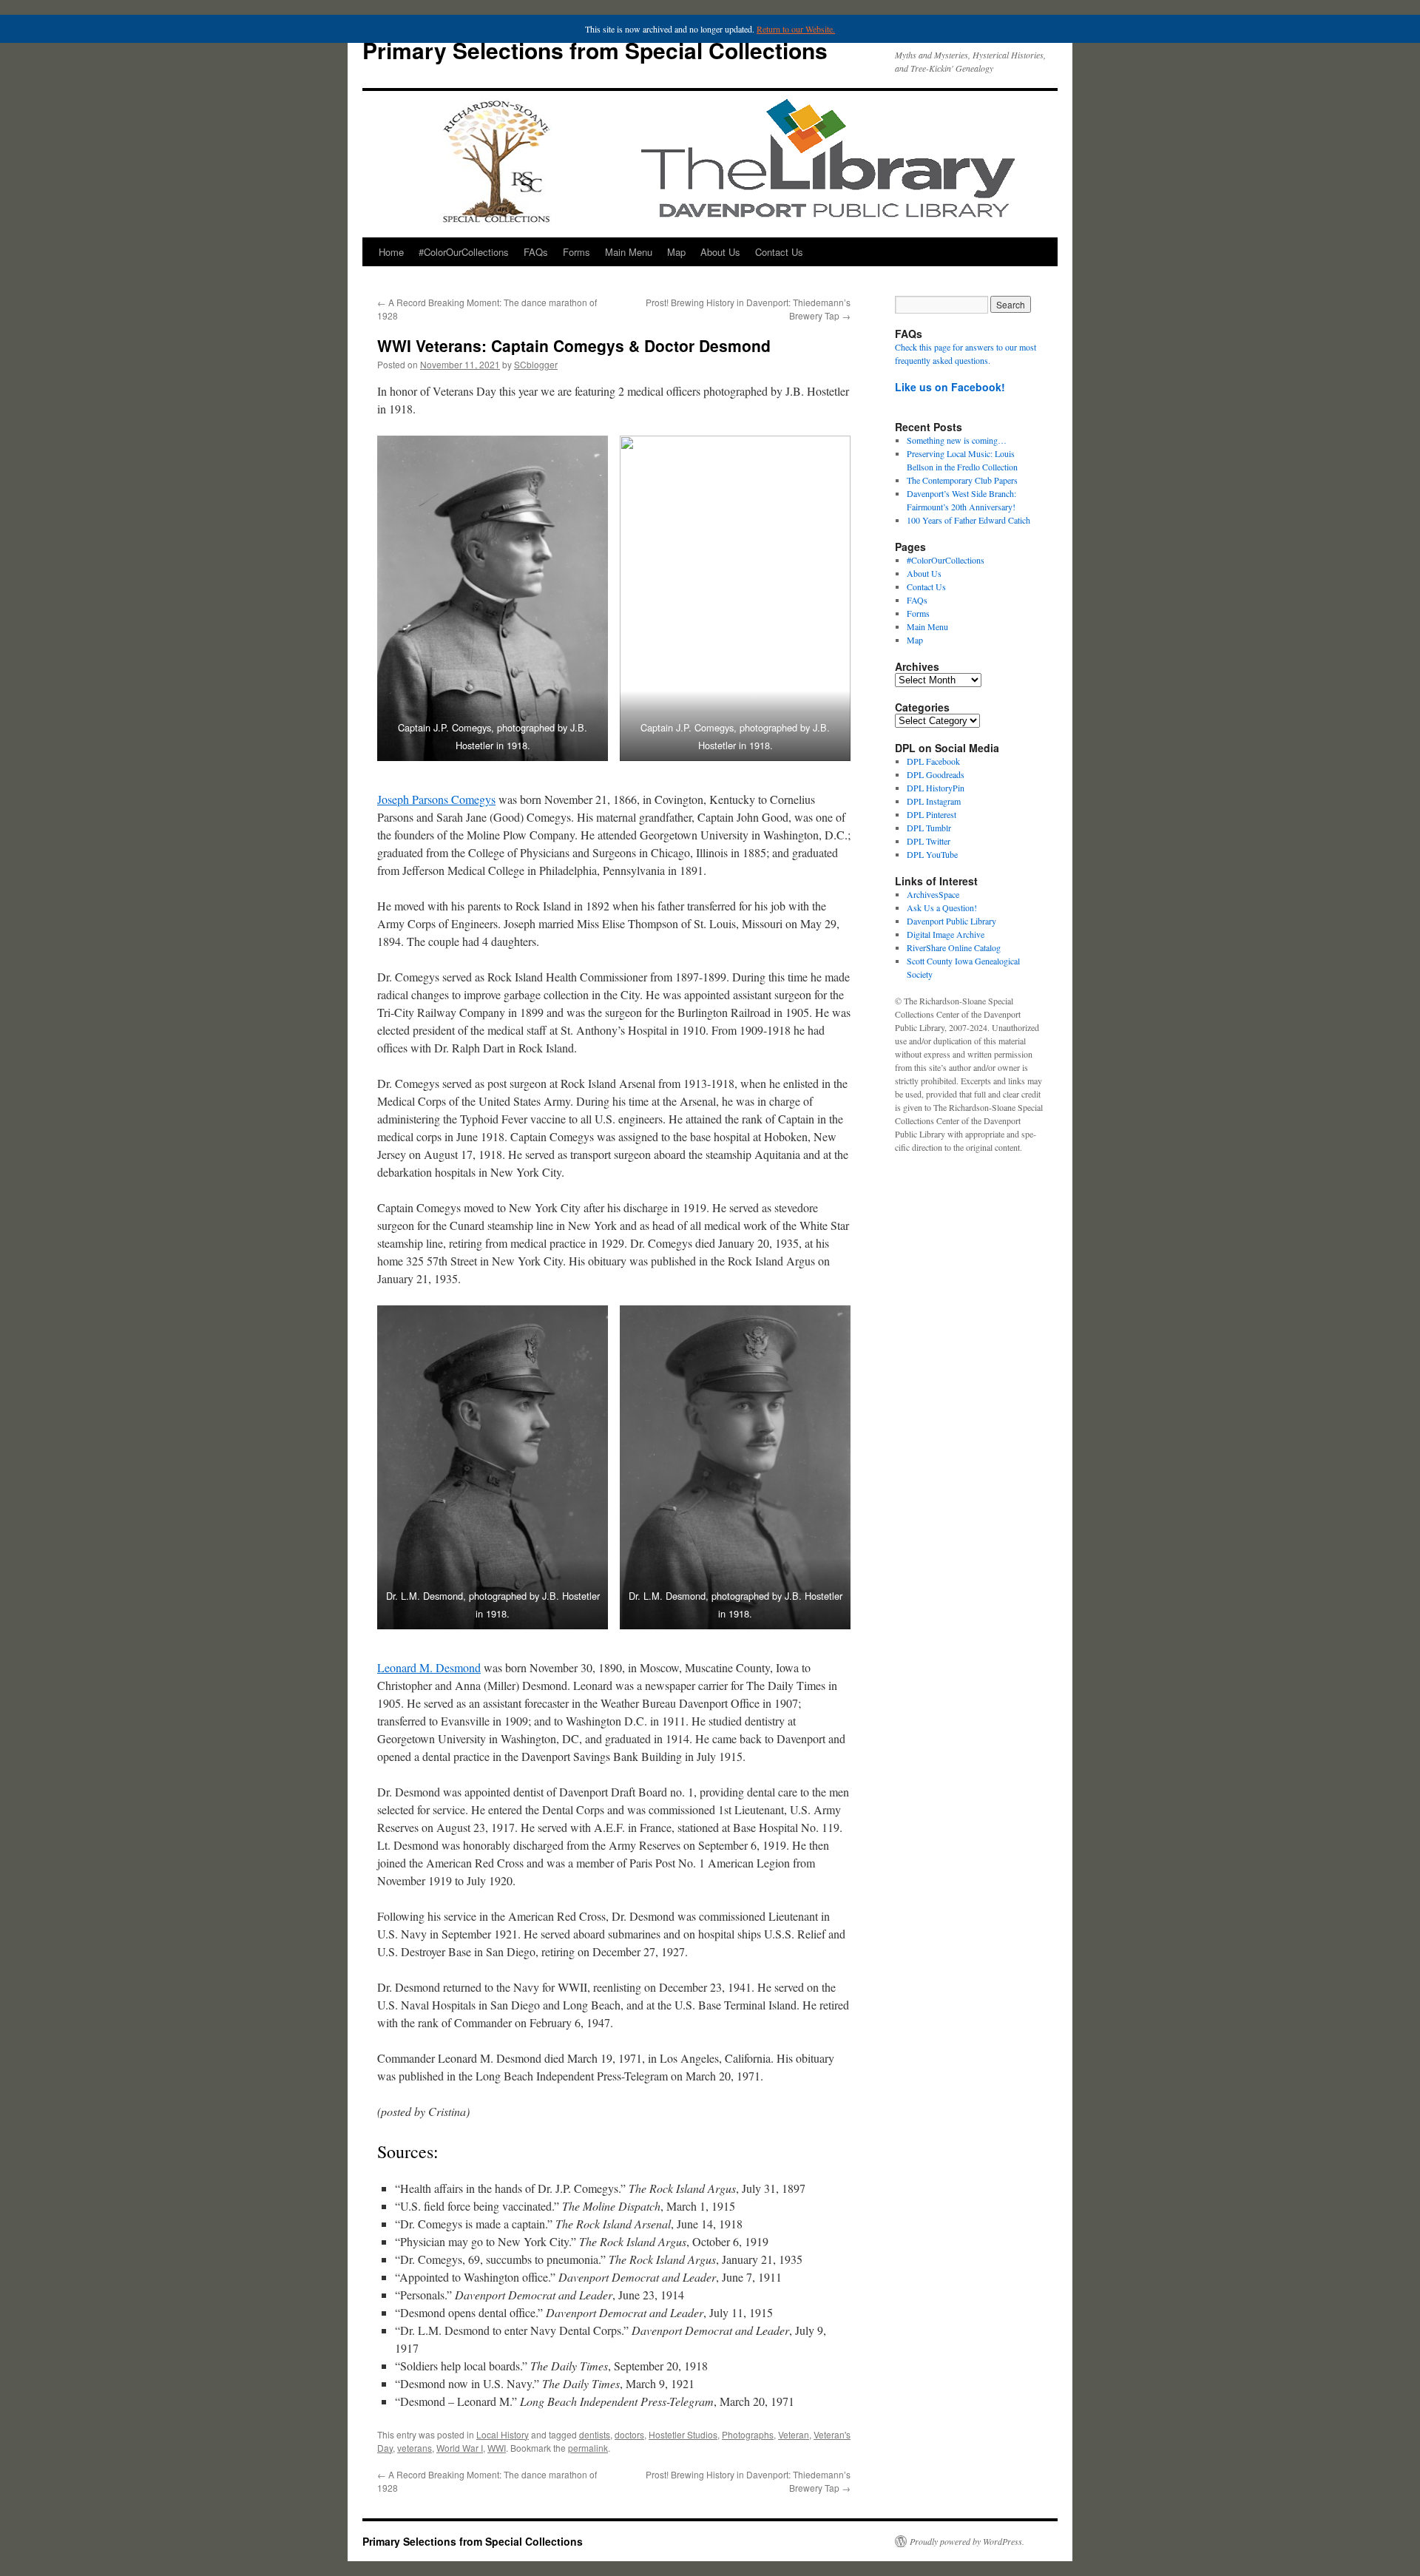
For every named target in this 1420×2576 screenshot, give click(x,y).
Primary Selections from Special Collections (595, 50)
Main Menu (629, 252)
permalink (588, 2448)
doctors (629, 2434)
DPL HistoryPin (936, 788)
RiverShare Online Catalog (954, 947)
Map (676, 252)
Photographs (748, 2434)
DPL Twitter (929, 841)
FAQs (536, 252)
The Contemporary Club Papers (962, 480)
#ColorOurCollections (464, 252)
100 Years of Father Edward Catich (968, 520)
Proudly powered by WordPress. (967, 2541)
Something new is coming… (957, 440)
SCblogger (536, 364)
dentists (595, 2434)
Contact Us (779, 252)
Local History (503, 2434)
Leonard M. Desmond (429, 1667)
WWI (497, 2448)
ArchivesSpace (933, 894)
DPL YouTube (932, 854)
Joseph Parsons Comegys (436, 799)
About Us (720, 252)
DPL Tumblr (929, 828)
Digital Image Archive (946, 934)
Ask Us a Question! (942, 907)
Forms (577, 252)
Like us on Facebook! (950, 387)
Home (391, 252)
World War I (460, 2448)
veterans (415, 2448)
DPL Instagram (934, 801)
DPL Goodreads (936, 774)
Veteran (794, 2434)
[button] (493, 598)
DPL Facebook (933, 761)
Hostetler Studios (683, 2434)
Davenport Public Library (951, 921)
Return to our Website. (796, 29)
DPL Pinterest (932, 814)
